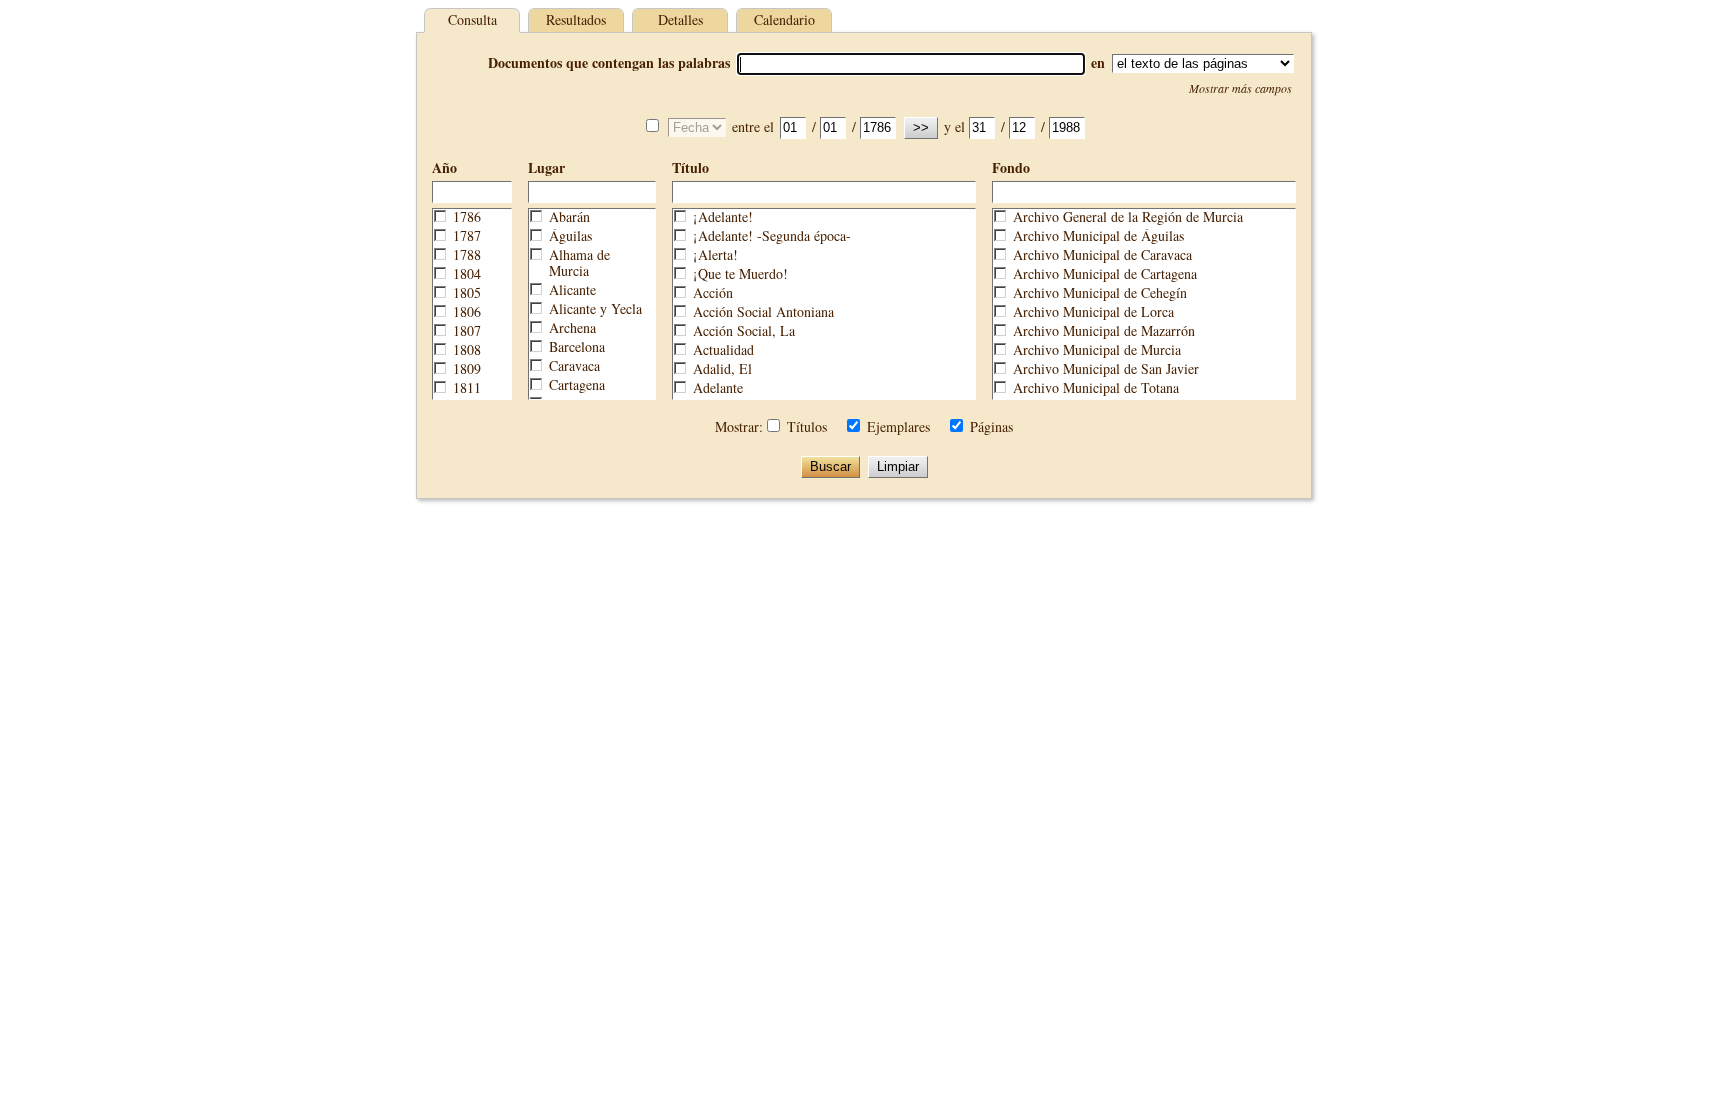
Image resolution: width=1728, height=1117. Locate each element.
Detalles (680, 19)
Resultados (576, 19)
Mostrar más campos (1240, 88)
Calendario (784, 19)
